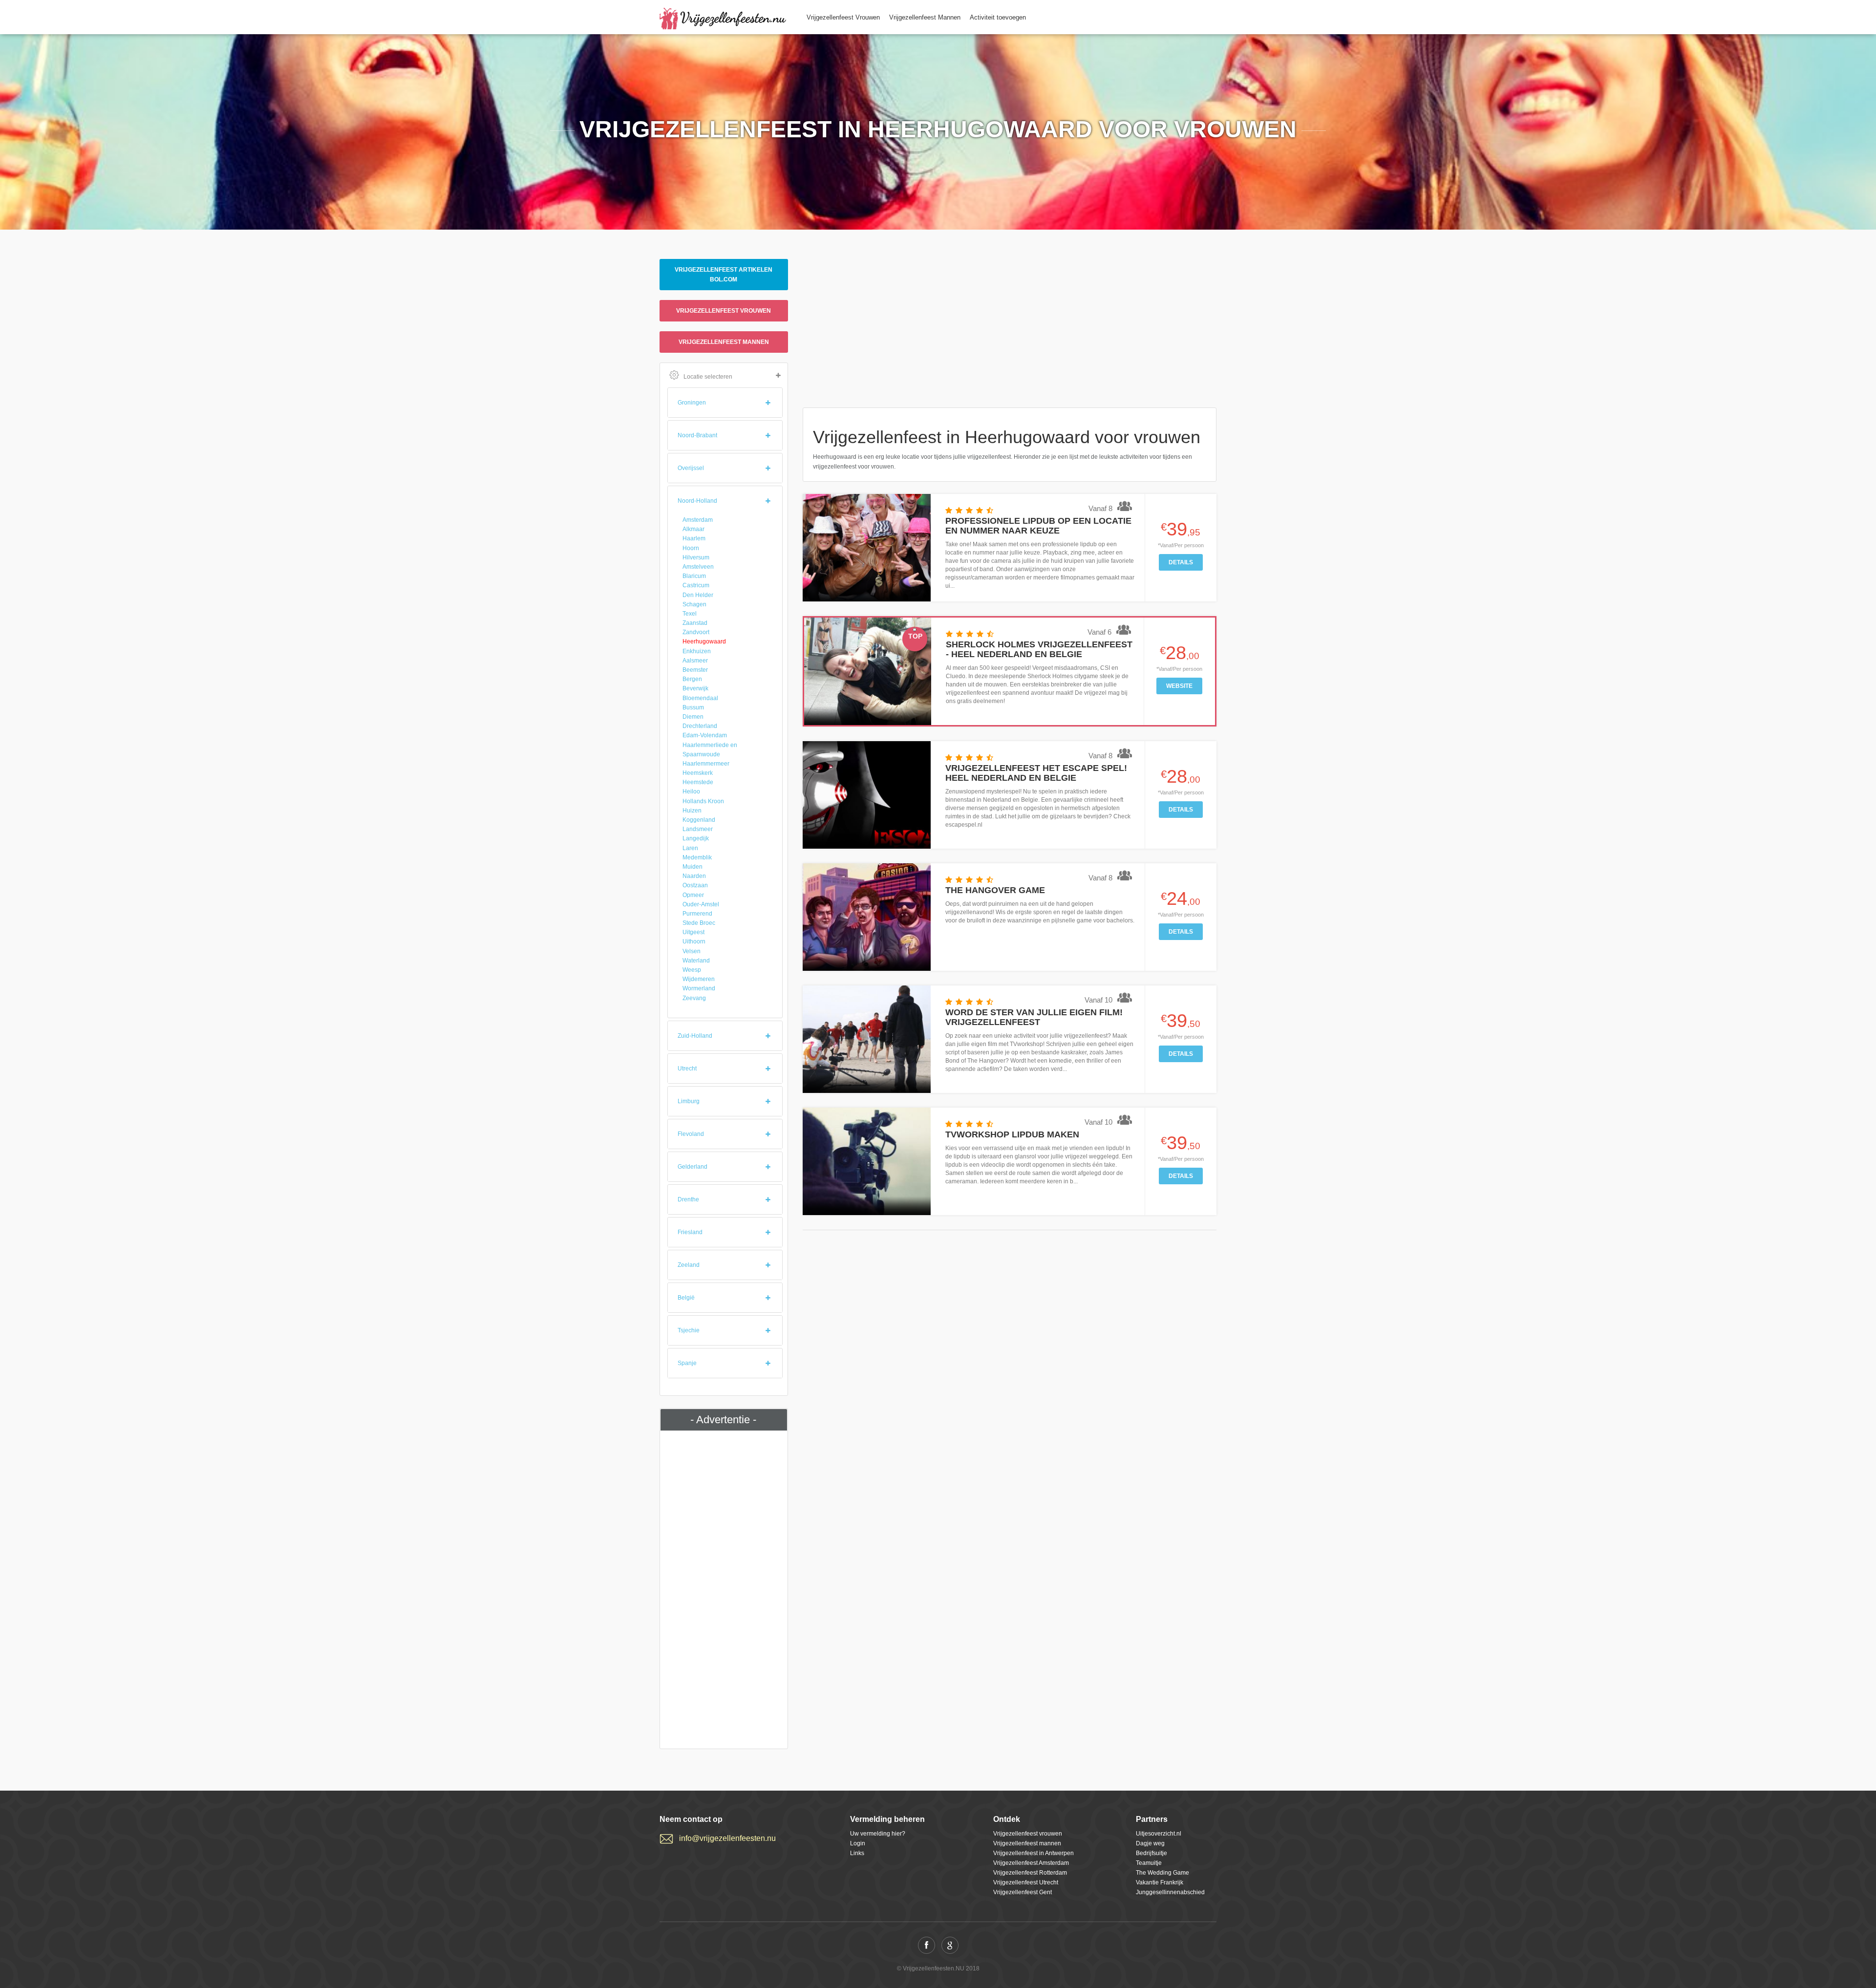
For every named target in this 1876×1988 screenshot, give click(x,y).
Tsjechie (689, 1330)
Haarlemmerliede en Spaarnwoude (710, 750)
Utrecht (687, 1069)
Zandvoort (696, 632)
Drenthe (688, 1199)
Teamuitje (1149, 1863)
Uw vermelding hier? (878, 1834)
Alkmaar (693, 529)
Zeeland (689, 1265)
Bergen (692, 679)
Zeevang (694, 998)
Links (857, 1853)
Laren (690, 848)
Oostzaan (695, 885)
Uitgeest (693, 932)
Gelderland (693, 1167)
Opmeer (693, 895)
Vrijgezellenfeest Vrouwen (843, 17)
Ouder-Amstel (701, 904)
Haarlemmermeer (706, 764)
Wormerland (699, 988)
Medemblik (697, 857)
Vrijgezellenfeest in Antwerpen (1034, 1853)
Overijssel (691, 468)
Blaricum (694, 576)
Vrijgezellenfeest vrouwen (724, 311)
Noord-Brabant (697, 435)
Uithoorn (694, 941)
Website (1179, 686)
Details (1181, 562)
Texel (690, 614)
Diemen (693, 717)
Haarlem (694, 538)
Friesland (690, 1232)
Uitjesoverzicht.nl (1159, 1834)
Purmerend (697, 914)
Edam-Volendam (705, 735)
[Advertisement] (724, 1587)
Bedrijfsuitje (1151, 1853)
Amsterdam (698, 520)
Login (858, 1843)
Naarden (694, 876)
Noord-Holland (697, 501)
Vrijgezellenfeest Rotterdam (1030, 1873)
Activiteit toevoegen (998, 17)
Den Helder (698, 595)
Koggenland (699, 820)
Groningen (692, 403)
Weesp (692, 970)
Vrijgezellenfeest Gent (1023, 1892)
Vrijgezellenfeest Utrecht (1026, 1882)
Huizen (692, 811)
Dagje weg (1150, 1843)
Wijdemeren (699, 979)
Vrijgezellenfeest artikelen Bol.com (724, 275)
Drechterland (700, 726)
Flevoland (691, 1134)
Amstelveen (698, 567)
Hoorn (691, 548)
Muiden (693, 867)
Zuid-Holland (695, 1036)
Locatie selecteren (708, 377)
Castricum (696, 585)
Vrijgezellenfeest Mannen (925, 17)
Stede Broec (699, 923)
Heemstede (698, 782)
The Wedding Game (1162, 1873)
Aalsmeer (695, 661)
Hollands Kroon (703, 801)
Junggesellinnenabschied (1170, 1892)
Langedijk (696, 838)
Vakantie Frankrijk (1160, 1882)
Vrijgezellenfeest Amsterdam (1031, 1863)
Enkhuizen (697, 651)
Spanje (687, 1363)
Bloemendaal (700, 698)
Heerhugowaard (704, 641)
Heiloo (691, 791)
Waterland (696, 961)
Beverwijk (695, 688)
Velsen (692, 951)
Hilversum (696, 557)
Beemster (695, 670)
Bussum (693, 707)
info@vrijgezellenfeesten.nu (727, 1838)
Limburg (689, 1101)
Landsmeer (698, 829)
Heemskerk (698, 773)
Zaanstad (695, 623)
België (686, 1298)
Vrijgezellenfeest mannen (724, 342)
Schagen (694, 604)
